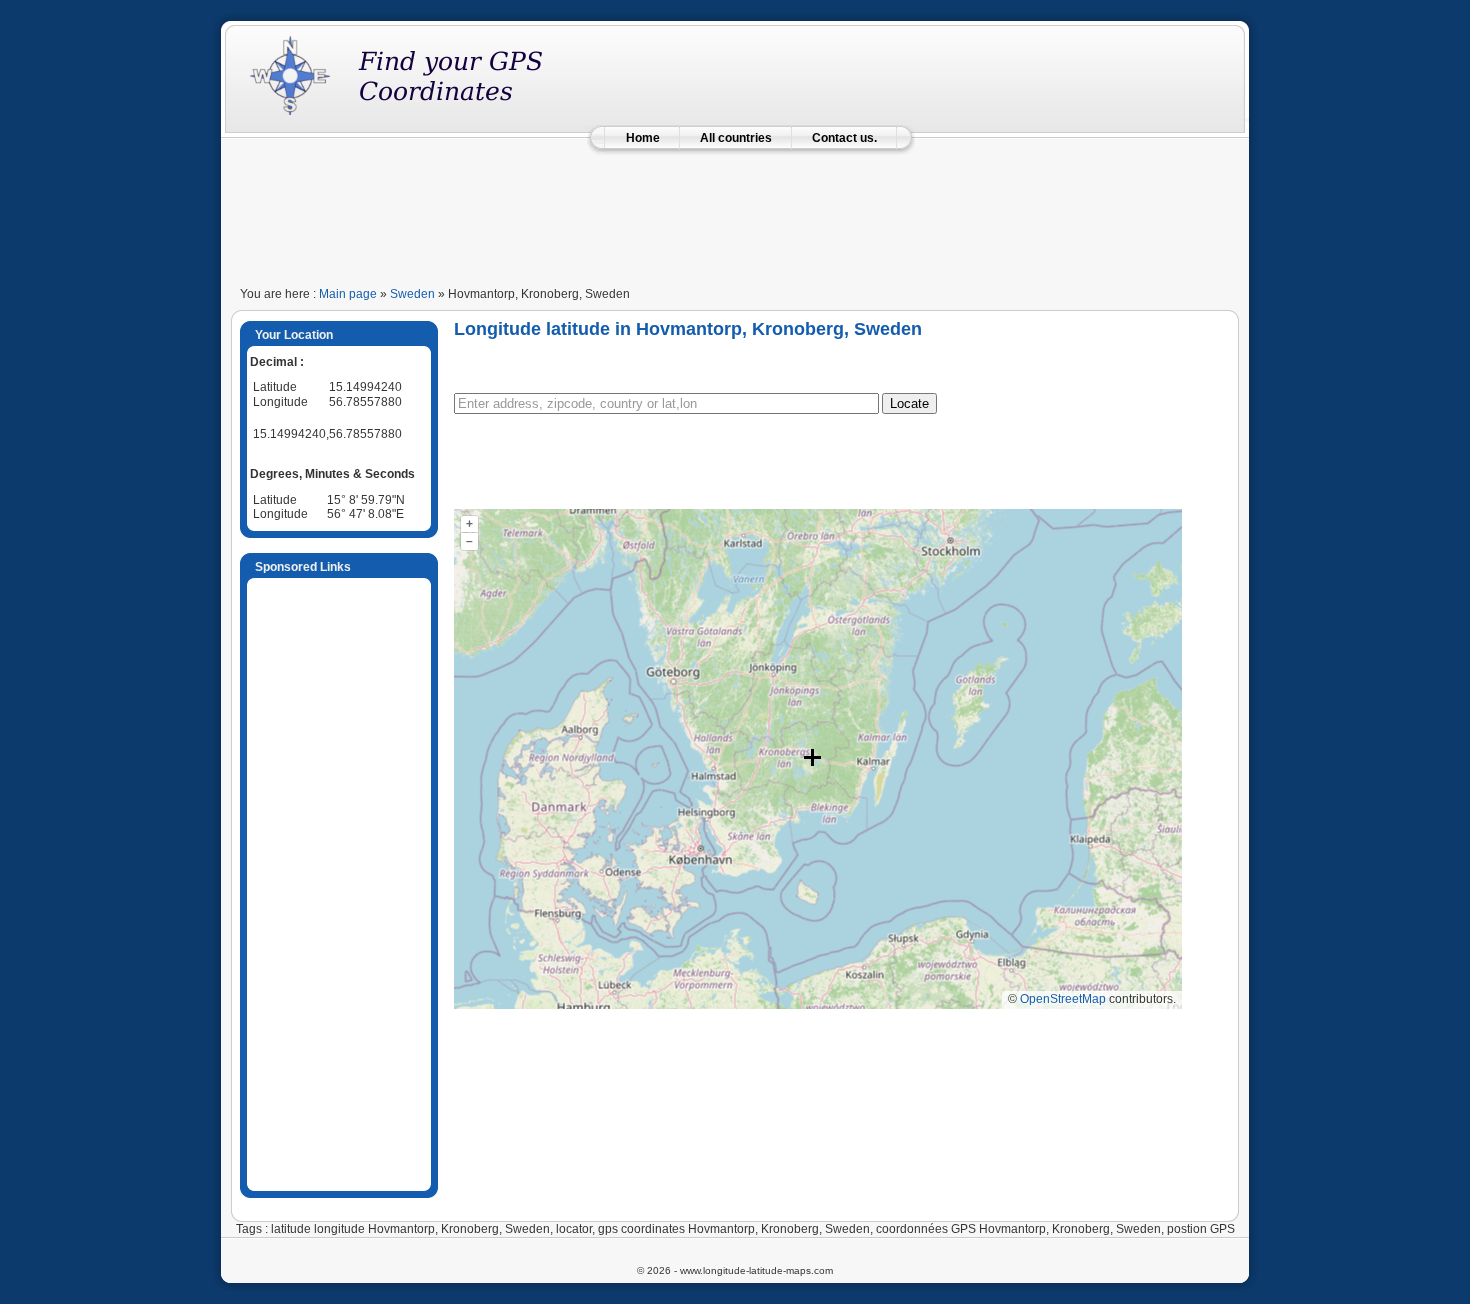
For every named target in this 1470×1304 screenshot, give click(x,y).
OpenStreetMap (1063, 999)
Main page (348, 294)
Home (643, 138)
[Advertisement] (735, 212)
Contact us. (844, 138)
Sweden (412, 294)
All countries (736, 138)
